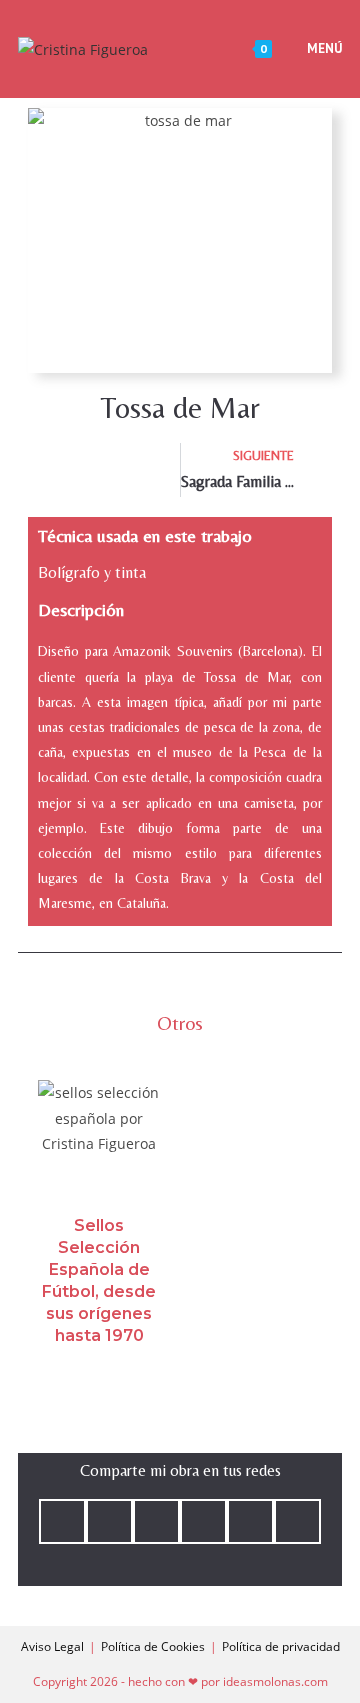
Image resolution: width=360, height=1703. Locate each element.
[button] (62, 1521)
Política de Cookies (153, 1646)
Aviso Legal (52, 1646)
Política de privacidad (281, 1646)
